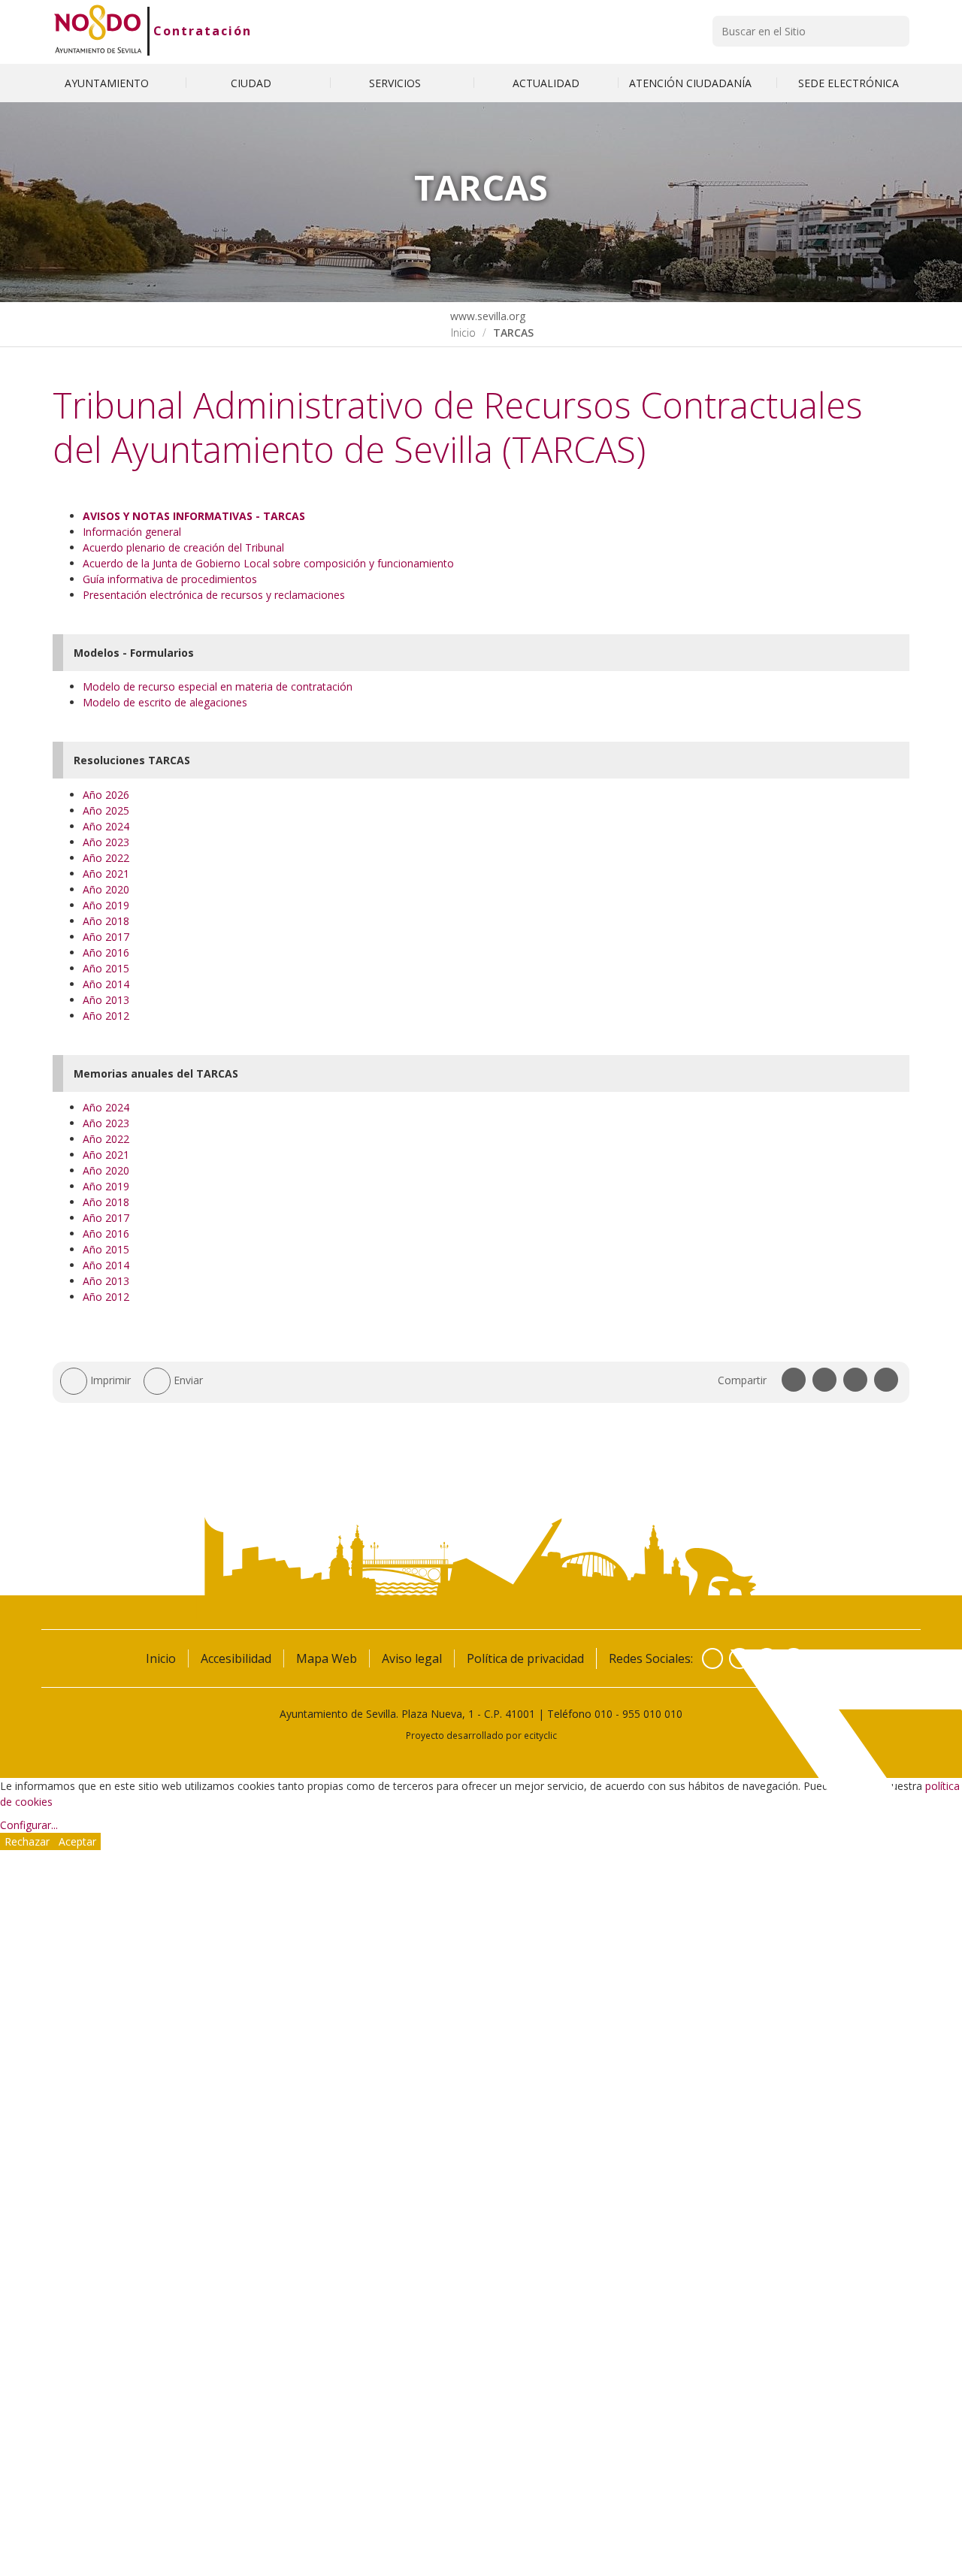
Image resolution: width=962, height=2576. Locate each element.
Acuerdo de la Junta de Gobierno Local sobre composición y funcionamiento (268, 563)
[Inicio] (98, 31)
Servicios (396, 83)
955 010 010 (652, 1714)
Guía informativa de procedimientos (170, 579)
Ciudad (253, 83)
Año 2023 (106, 842)
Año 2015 (106, 968)
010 (604, 1714)
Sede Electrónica (849, 83)
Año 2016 (106, 952)
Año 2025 (106, 810)
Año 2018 (106, 921)
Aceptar (77, 1841)
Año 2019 (106, 905)
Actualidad (546, 83)
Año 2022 (106, 858)
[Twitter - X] (740, 1658)
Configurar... (29, 1825)
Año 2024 (106, 826)
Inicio (463, 333)
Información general (132, 532)
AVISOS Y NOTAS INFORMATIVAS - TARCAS (194, 516)
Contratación (203, 31)
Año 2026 (106, 795)
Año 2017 (106, 937)
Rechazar (27, 1841)
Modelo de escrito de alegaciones (165, 702)
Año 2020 (106, 889)
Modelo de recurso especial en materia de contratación (218, 686)
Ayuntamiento (108, 83)
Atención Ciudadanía (692, 83)
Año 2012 (106, 1016)
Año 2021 (106, 874)
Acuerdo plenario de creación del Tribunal (183, 547)
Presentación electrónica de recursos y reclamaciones (214, 595)
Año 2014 (106, 984)
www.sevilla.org (486, 316)
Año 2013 (106, 1000)
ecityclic (540, 1735)
